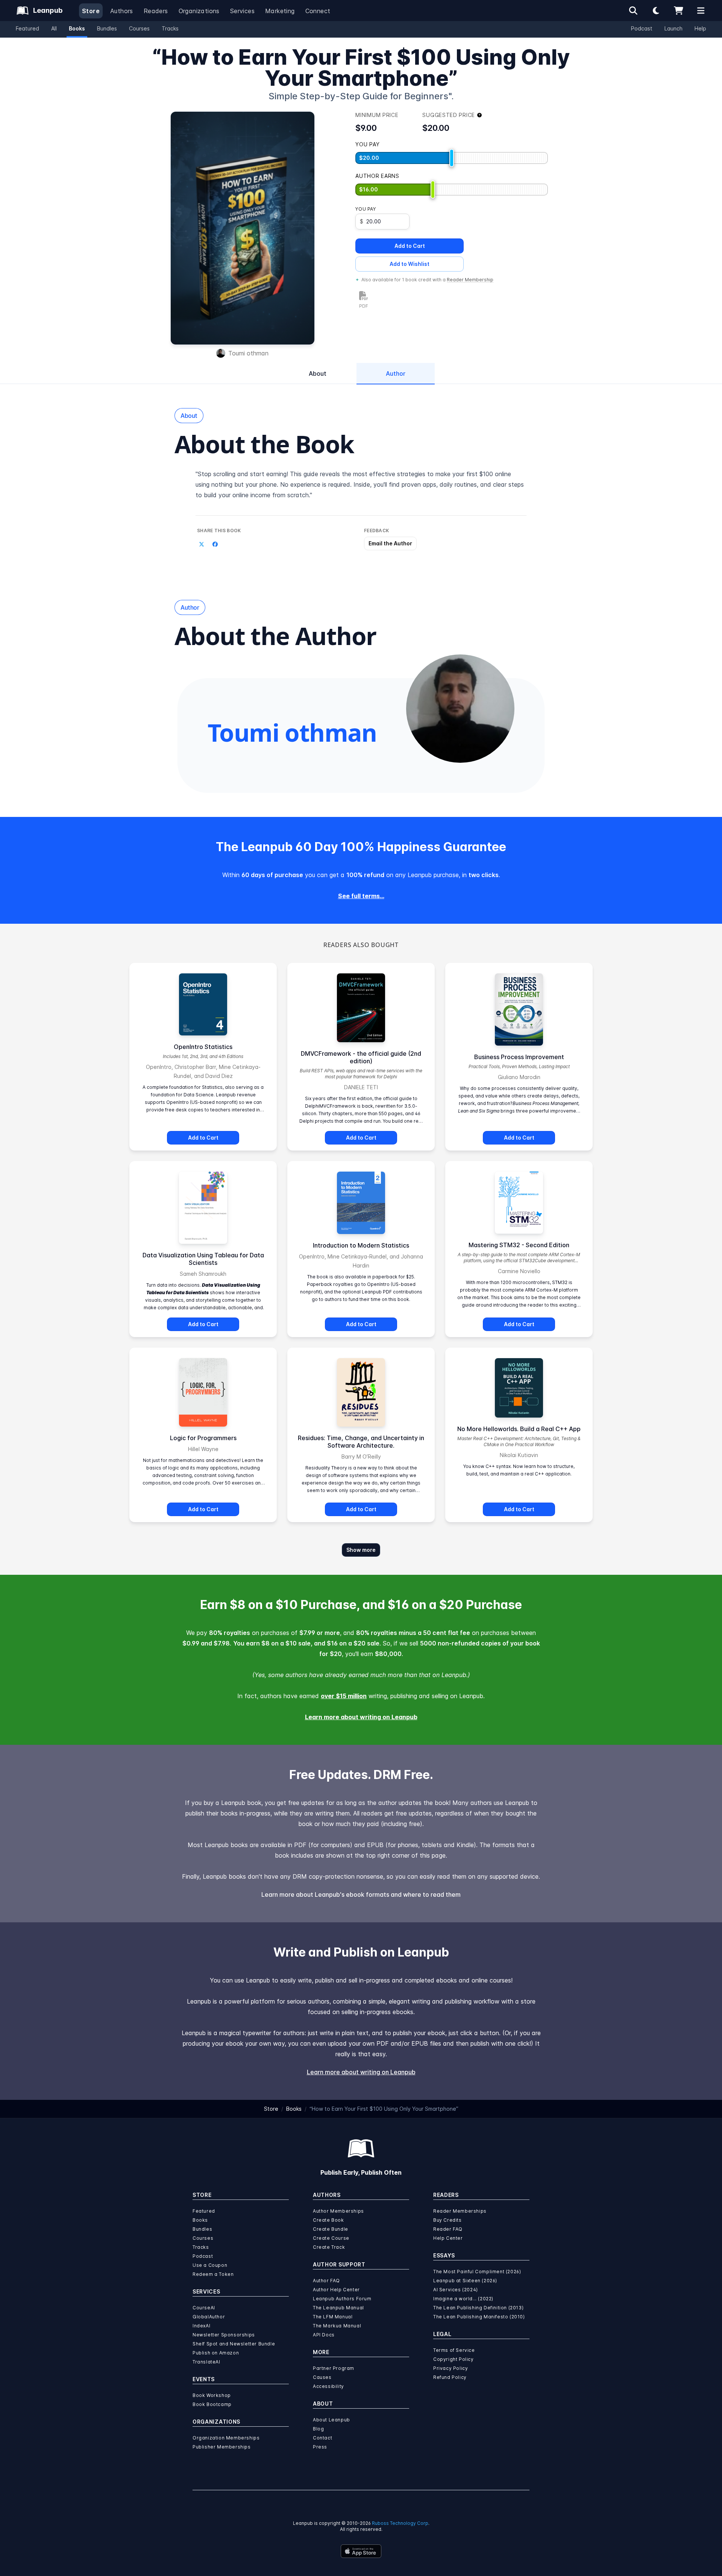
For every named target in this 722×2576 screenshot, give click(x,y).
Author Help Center (336, 2290)
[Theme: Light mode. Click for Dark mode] (656, 11)
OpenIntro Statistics (203, 1047)
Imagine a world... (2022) (463, 2299)
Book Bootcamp (212, 2404)
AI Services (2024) (456, 2290)
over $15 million (344, 1696)
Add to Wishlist (410, 264)
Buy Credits (447, 2220)
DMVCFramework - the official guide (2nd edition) (361, 1057)
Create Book (328, 2220)
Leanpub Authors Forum (342, 2299)
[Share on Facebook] (215, 544)
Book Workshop (212, 2395)
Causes (322, 2377)
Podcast (642, 28)
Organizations (199, 11)
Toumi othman (248, 353)
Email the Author (390, 543)
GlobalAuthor (209, 2317)
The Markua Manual (337, 2326)
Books (77, 28)
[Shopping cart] (678, 11)
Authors (122, 11)
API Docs (324, 2335)
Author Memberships (338, 2211)
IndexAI (201, 2326)
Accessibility (328, 2386)
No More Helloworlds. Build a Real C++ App (519, 1429)
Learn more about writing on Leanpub (361, 1717)
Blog (318, 2429)
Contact (322, 2438)
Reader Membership (470, 280)
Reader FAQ (448, 2229)
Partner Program (334, 2368)
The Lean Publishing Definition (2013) (478, 2308)
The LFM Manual (333, 2317)
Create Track (329, 2247)
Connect (318, 11)
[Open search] (633, 11)
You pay (366, 209)
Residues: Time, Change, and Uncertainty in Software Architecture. (361, 1442)
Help (700, 28)
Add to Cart (410, 246)
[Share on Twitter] (202, 544)
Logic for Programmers (203, 1438)
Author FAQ (326, 2281)
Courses (139, 28)
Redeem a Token (213, 2274)
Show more (361, 1550)
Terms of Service (454, 2350)
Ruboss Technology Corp (400, 2523)
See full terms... (361, 896)
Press (320, 2447)
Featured (27, 28)
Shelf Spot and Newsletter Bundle (234, 2344)
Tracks (170, 28)
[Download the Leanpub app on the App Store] (361, 2551)
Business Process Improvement (519, 1057)
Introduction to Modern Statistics (361, 1245)
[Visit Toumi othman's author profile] (460, 709)
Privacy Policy (450, 2368)
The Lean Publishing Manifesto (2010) (479, 2317)
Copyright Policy (454, 2359)
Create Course (331, 2238)
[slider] (452, 158)
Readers (156, 11)
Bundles (107, 28)
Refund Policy (450, 2377)
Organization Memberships (226, 2438)
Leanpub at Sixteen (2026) (465, 2281)
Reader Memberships (460, 2211)
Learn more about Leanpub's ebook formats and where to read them (361, 1894)
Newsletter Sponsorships (224, 2335)
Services (242, 11)
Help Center (448, 2238)
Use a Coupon (210, 2265)
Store (91, 11)
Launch (673, 28)
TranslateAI (206, 2362)
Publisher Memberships (222, 2447)
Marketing (280, 11)
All (54, 28)
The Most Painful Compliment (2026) (477, 2272)
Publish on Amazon (216, 2353)
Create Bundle (331, 2229)
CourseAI (204, 2308)
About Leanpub (331, 2420)
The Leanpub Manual (338, 2308)
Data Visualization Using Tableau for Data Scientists (203, 1259)
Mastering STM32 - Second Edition (519, 1245)
